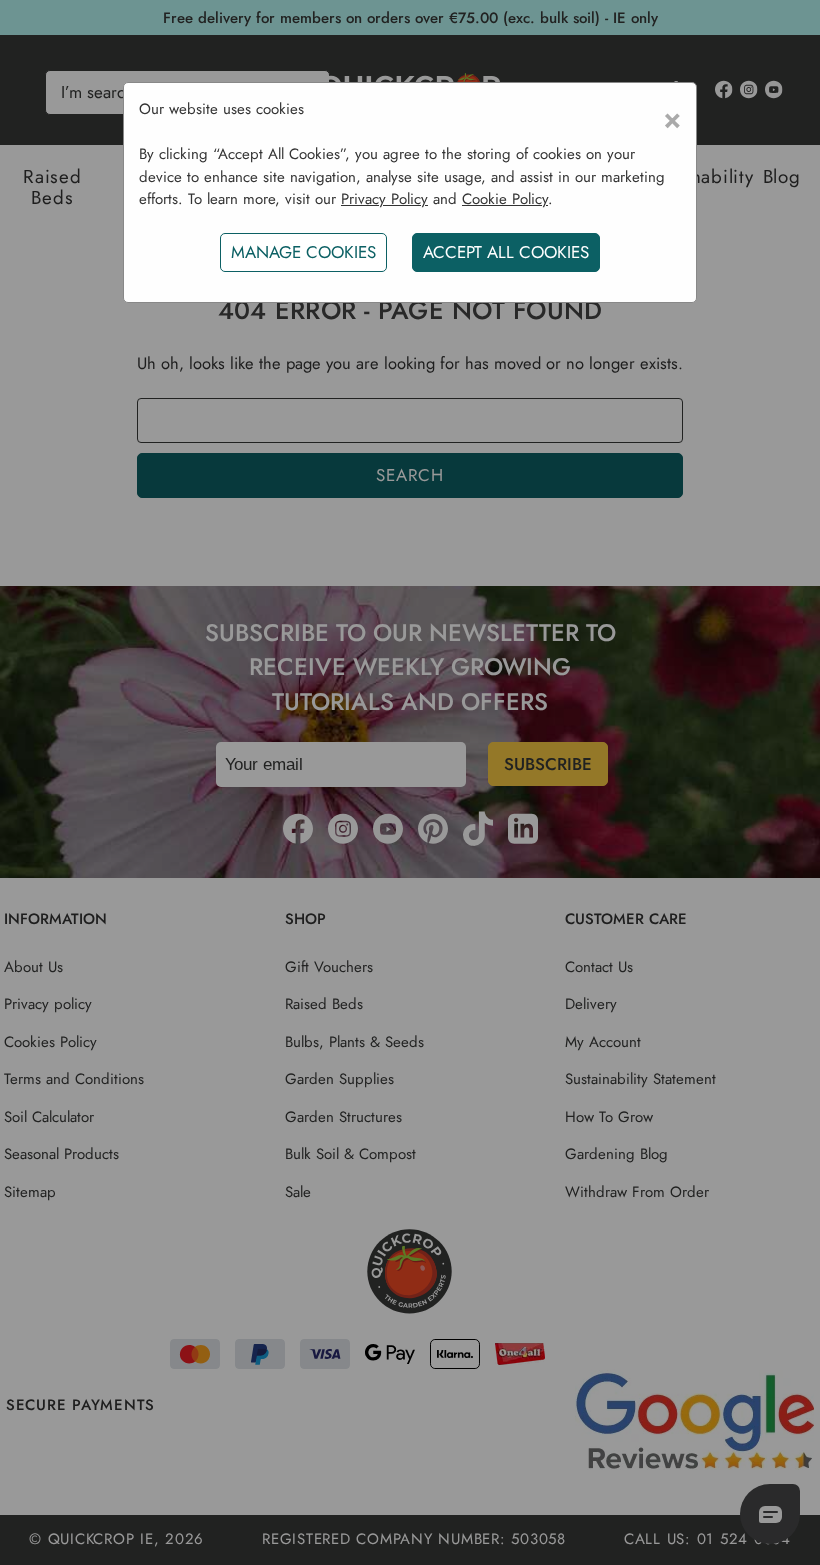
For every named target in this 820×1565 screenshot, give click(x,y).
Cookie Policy (505, 199)
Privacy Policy (384, 199)
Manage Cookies (303, 252)
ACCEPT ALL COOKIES (506, 252)
